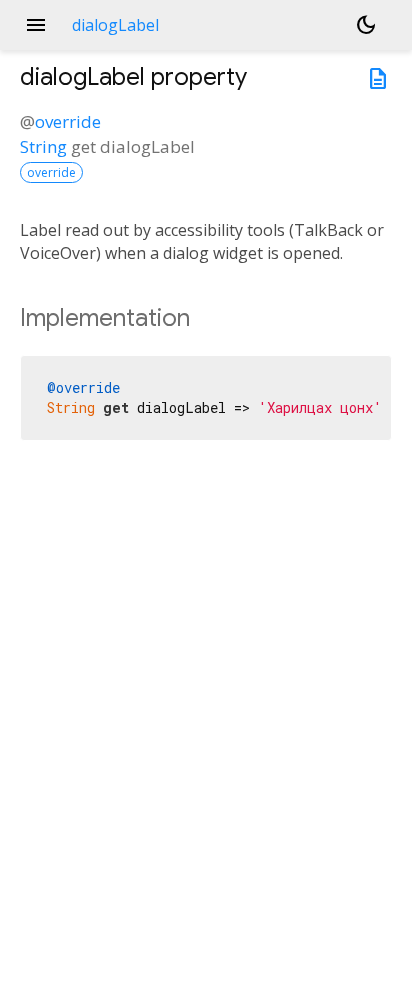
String (43, 146)
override (68, 121)
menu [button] (36, 25)
